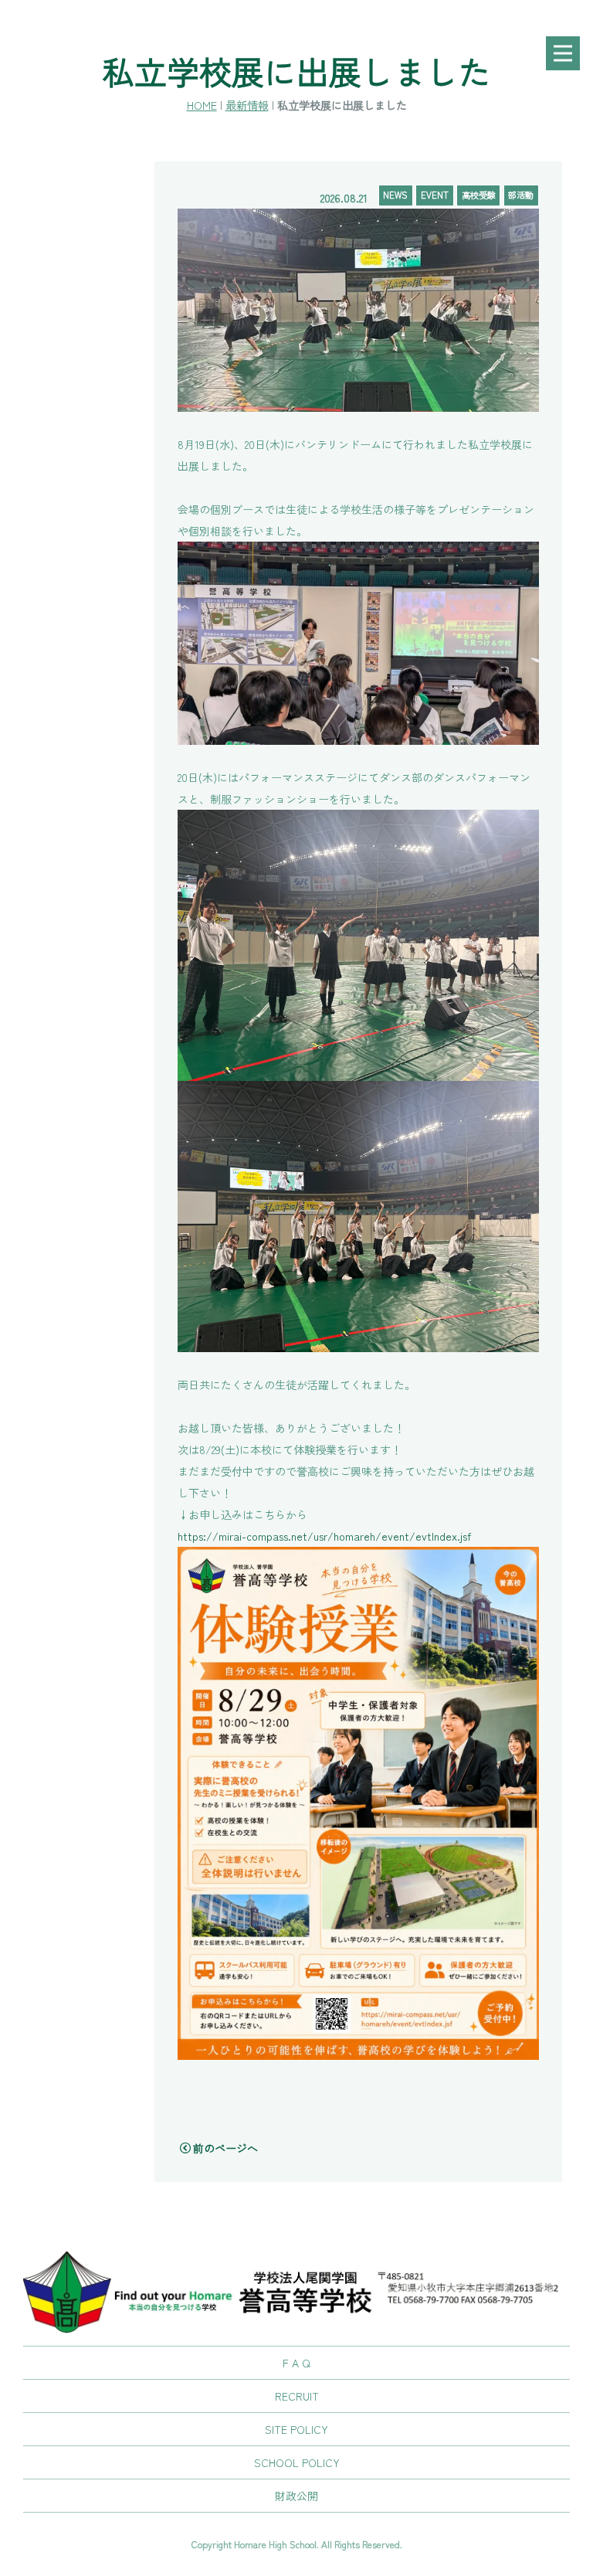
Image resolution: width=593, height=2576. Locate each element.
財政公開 (296, 2496)
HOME (202, 105)
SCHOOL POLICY (297, 2462)
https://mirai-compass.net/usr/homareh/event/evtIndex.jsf (324, 1536)
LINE (562, 1359)
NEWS (395, 195)
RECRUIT (297, 2396)
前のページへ (225, 2148)
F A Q (296, 2363)
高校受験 (479, 195)
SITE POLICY (296, 2429)
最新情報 (247, 105)
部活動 (521, 195)
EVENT (435, 195)
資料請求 (562, 1216)
